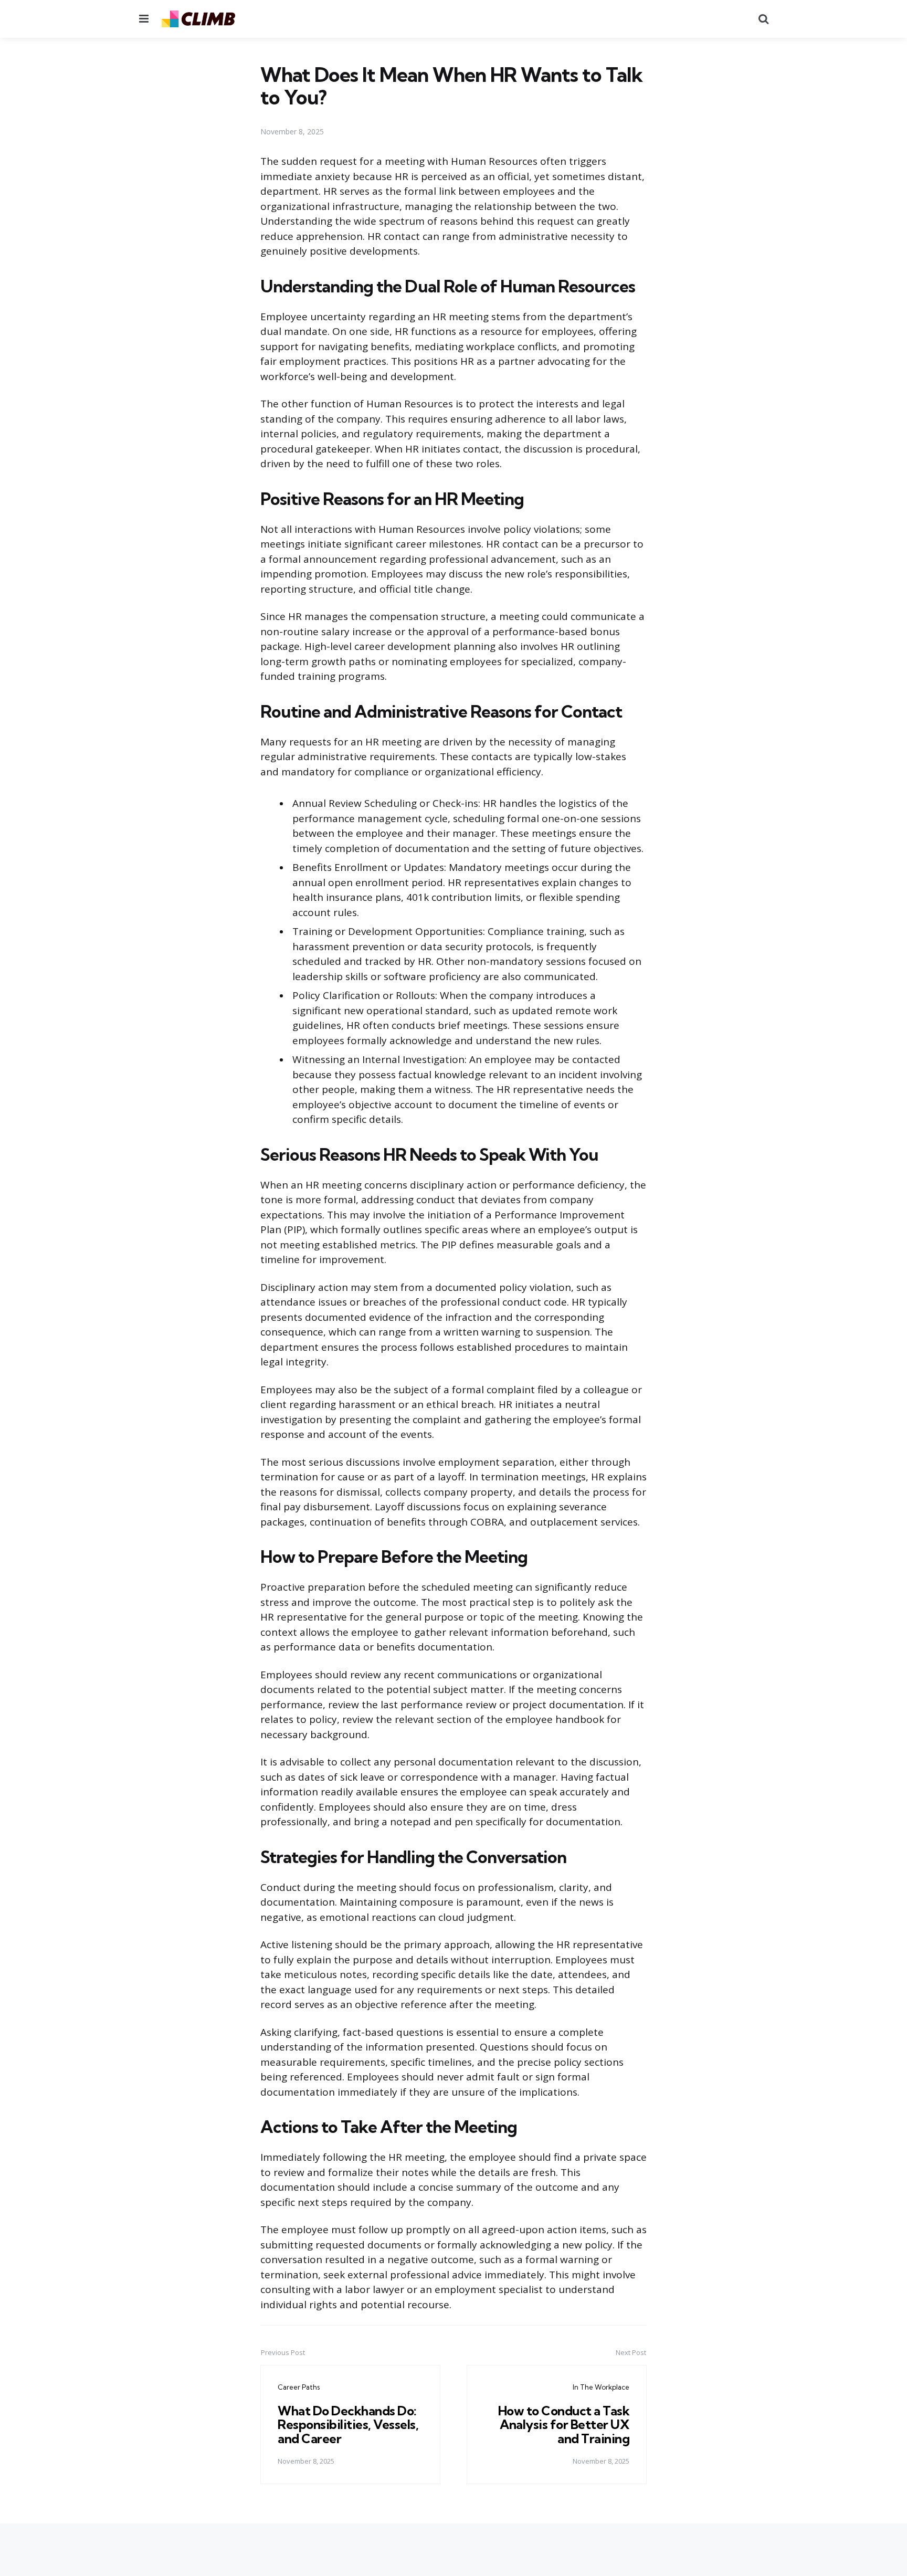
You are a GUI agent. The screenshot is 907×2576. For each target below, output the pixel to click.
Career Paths (299, 2387)
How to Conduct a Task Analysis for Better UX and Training (564, 2425)
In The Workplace (601, 2387)
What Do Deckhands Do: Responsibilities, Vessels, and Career (348, 2425)
